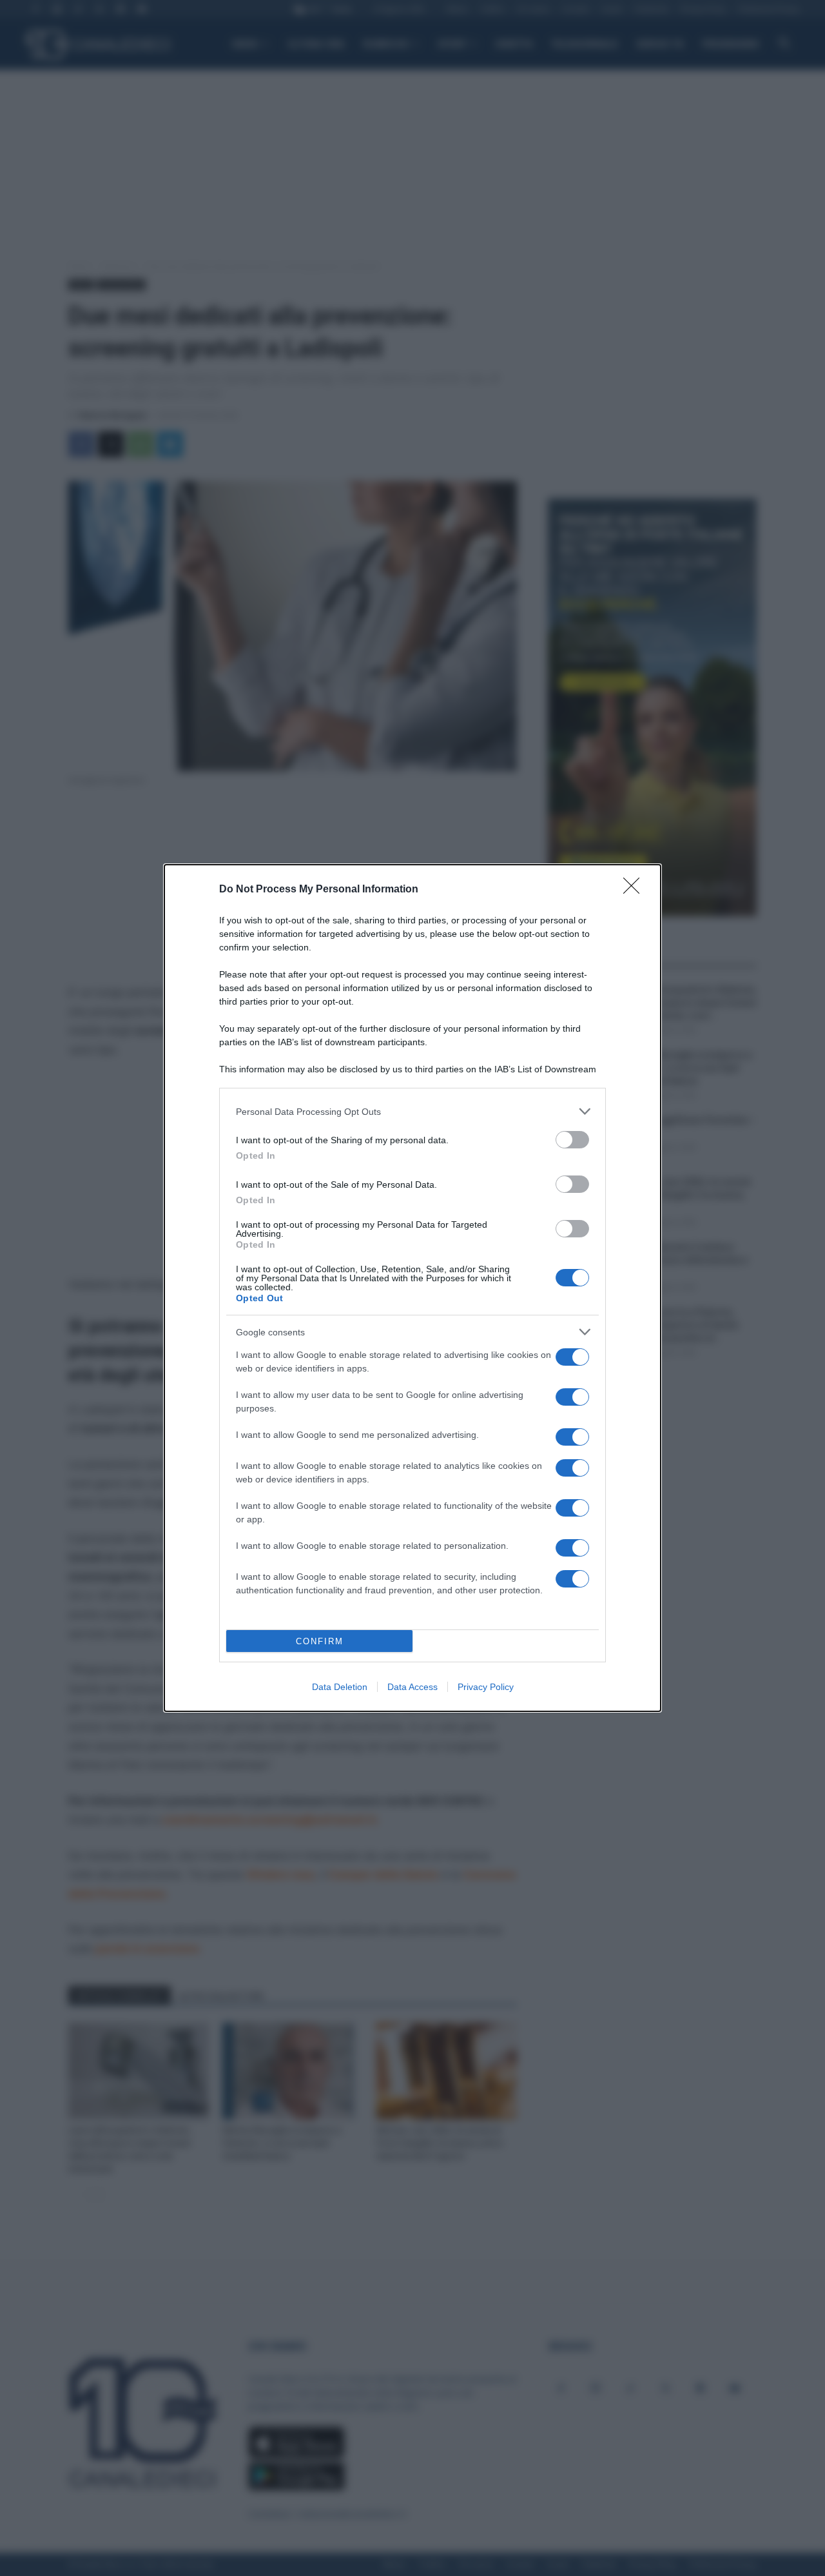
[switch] (572, 1140)
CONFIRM (320, 1641)
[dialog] (412, 1288)
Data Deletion (340, 1687)
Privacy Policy (486, 1687)
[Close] (636, 890)
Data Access (412, 1687)
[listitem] (412, 1111)
